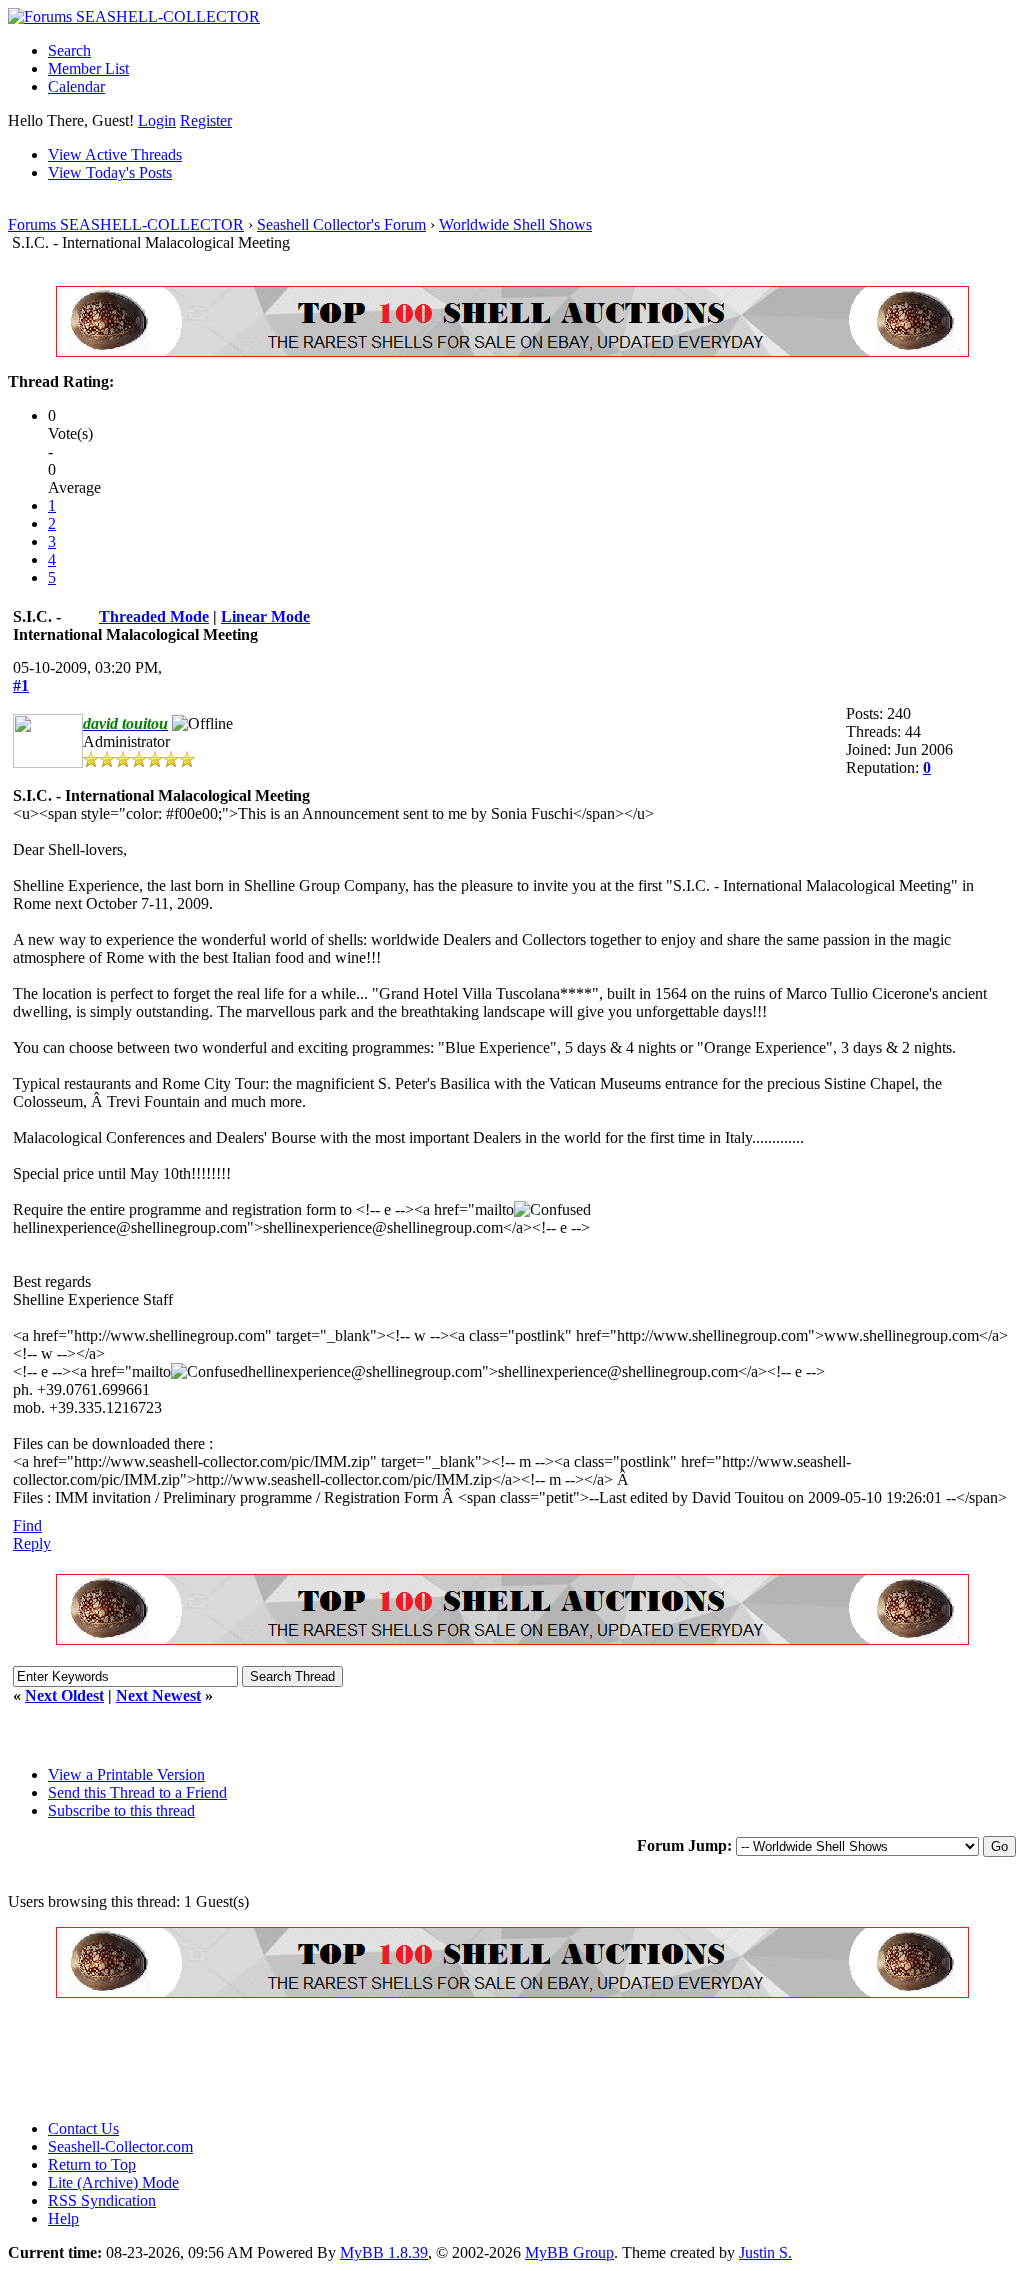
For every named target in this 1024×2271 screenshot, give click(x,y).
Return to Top (92, 2164)
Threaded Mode (154, 616)
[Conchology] (512, 351)
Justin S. (765, 2252)
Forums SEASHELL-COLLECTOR (126, 224)
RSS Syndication (102, 2200)
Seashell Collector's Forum (341, 224)
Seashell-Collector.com (120, 2146)
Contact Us (83, 2128)
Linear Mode (265, 616)
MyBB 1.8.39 (384, 2252)
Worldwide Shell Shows (515, 224)
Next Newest (158, 1695)
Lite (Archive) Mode (113, 2182)
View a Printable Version (126, 1774)
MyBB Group (569, 2252)
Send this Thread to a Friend (137, 1792)
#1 (21, 685)
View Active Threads (115, 154)
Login (157, 120)
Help (63, 2218)
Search (69, 50)
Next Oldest (64, 1695)
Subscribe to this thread (121, 1810)
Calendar (76, 86)
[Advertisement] (372, 2059)
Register (206, 120)
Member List (88, 68)
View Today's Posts (110, 172)
